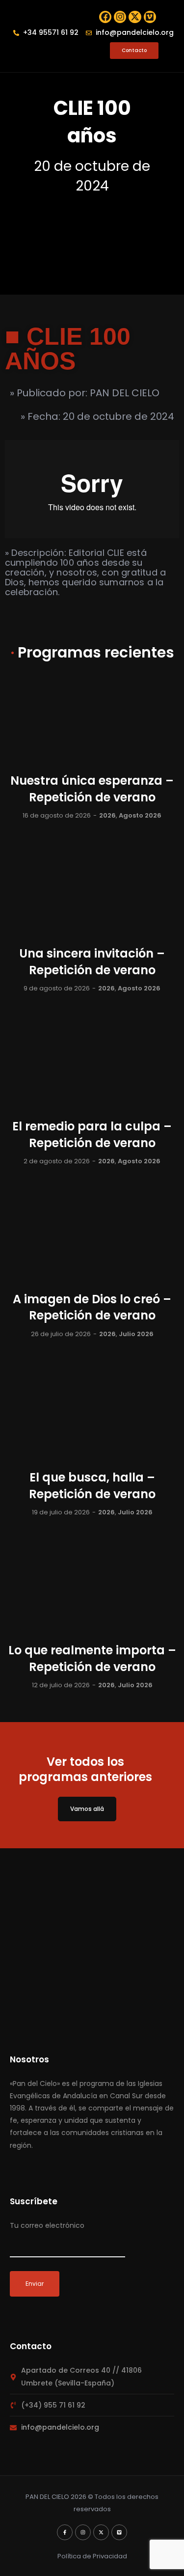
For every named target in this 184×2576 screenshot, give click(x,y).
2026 (107, 815)
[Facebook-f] (65, 2532)
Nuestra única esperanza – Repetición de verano (92, 789)
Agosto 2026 (140, 815)
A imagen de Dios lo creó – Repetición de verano (92, 1307)
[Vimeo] (150, 17)
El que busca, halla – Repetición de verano (92, 1486)
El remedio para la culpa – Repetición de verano (92, 1135)
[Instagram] (120, 17)
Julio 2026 (136, 1334)
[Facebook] (105, 17)
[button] (25, 51)
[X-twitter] (135, 17)
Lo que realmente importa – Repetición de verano (92, 1658)
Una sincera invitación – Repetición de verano (92, 962)
